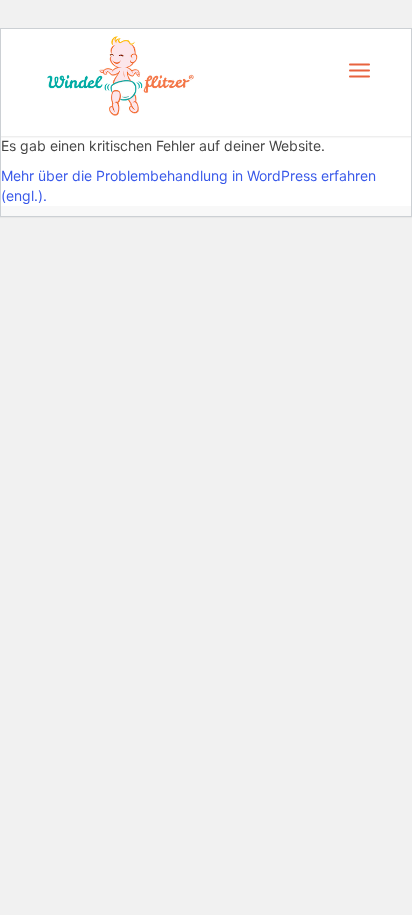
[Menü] (359, 69)
